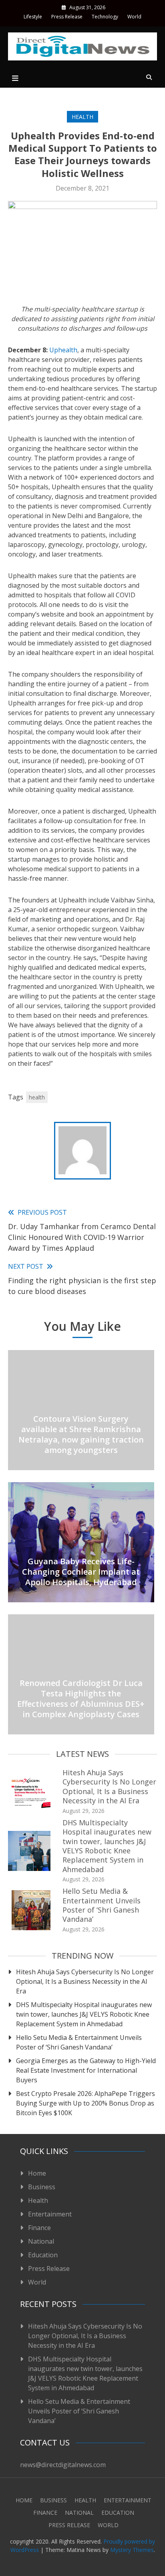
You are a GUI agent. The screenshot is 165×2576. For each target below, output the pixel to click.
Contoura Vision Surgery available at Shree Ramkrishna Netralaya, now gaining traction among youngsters (81, 1434)
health (37, 1097)
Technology (105, 17)
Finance (39, 2228)
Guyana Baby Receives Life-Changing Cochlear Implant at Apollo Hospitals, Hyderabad (81, 1572)
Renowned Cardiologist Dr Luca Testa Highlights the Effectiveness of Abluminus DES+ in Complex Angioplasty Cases (81, 1699)
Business (42, 2187)
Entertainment (50, 2214)
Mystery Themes (132, 2550)
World (134, 17)
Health (82, 117)
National (41, 2241)
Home (37, 2173)
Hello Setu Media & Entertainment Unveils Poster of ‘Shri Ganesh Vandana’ (102, 1905)
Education (43, 2255)
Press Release (67, 17)
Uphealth (63, 350)
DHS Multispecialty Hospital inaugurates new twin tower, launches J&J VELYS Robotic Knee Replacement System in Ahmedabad (107, 1846)
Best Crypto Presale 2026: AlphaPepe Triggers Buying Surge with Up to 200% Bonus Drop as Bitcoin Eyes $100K (86, 2103)
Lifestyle (33, 17)
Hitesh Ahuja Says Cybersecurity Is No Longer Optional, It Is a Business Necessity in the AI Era (109, 1786)
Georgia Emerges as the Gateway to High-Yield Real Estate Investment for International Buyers (86, 2070)
